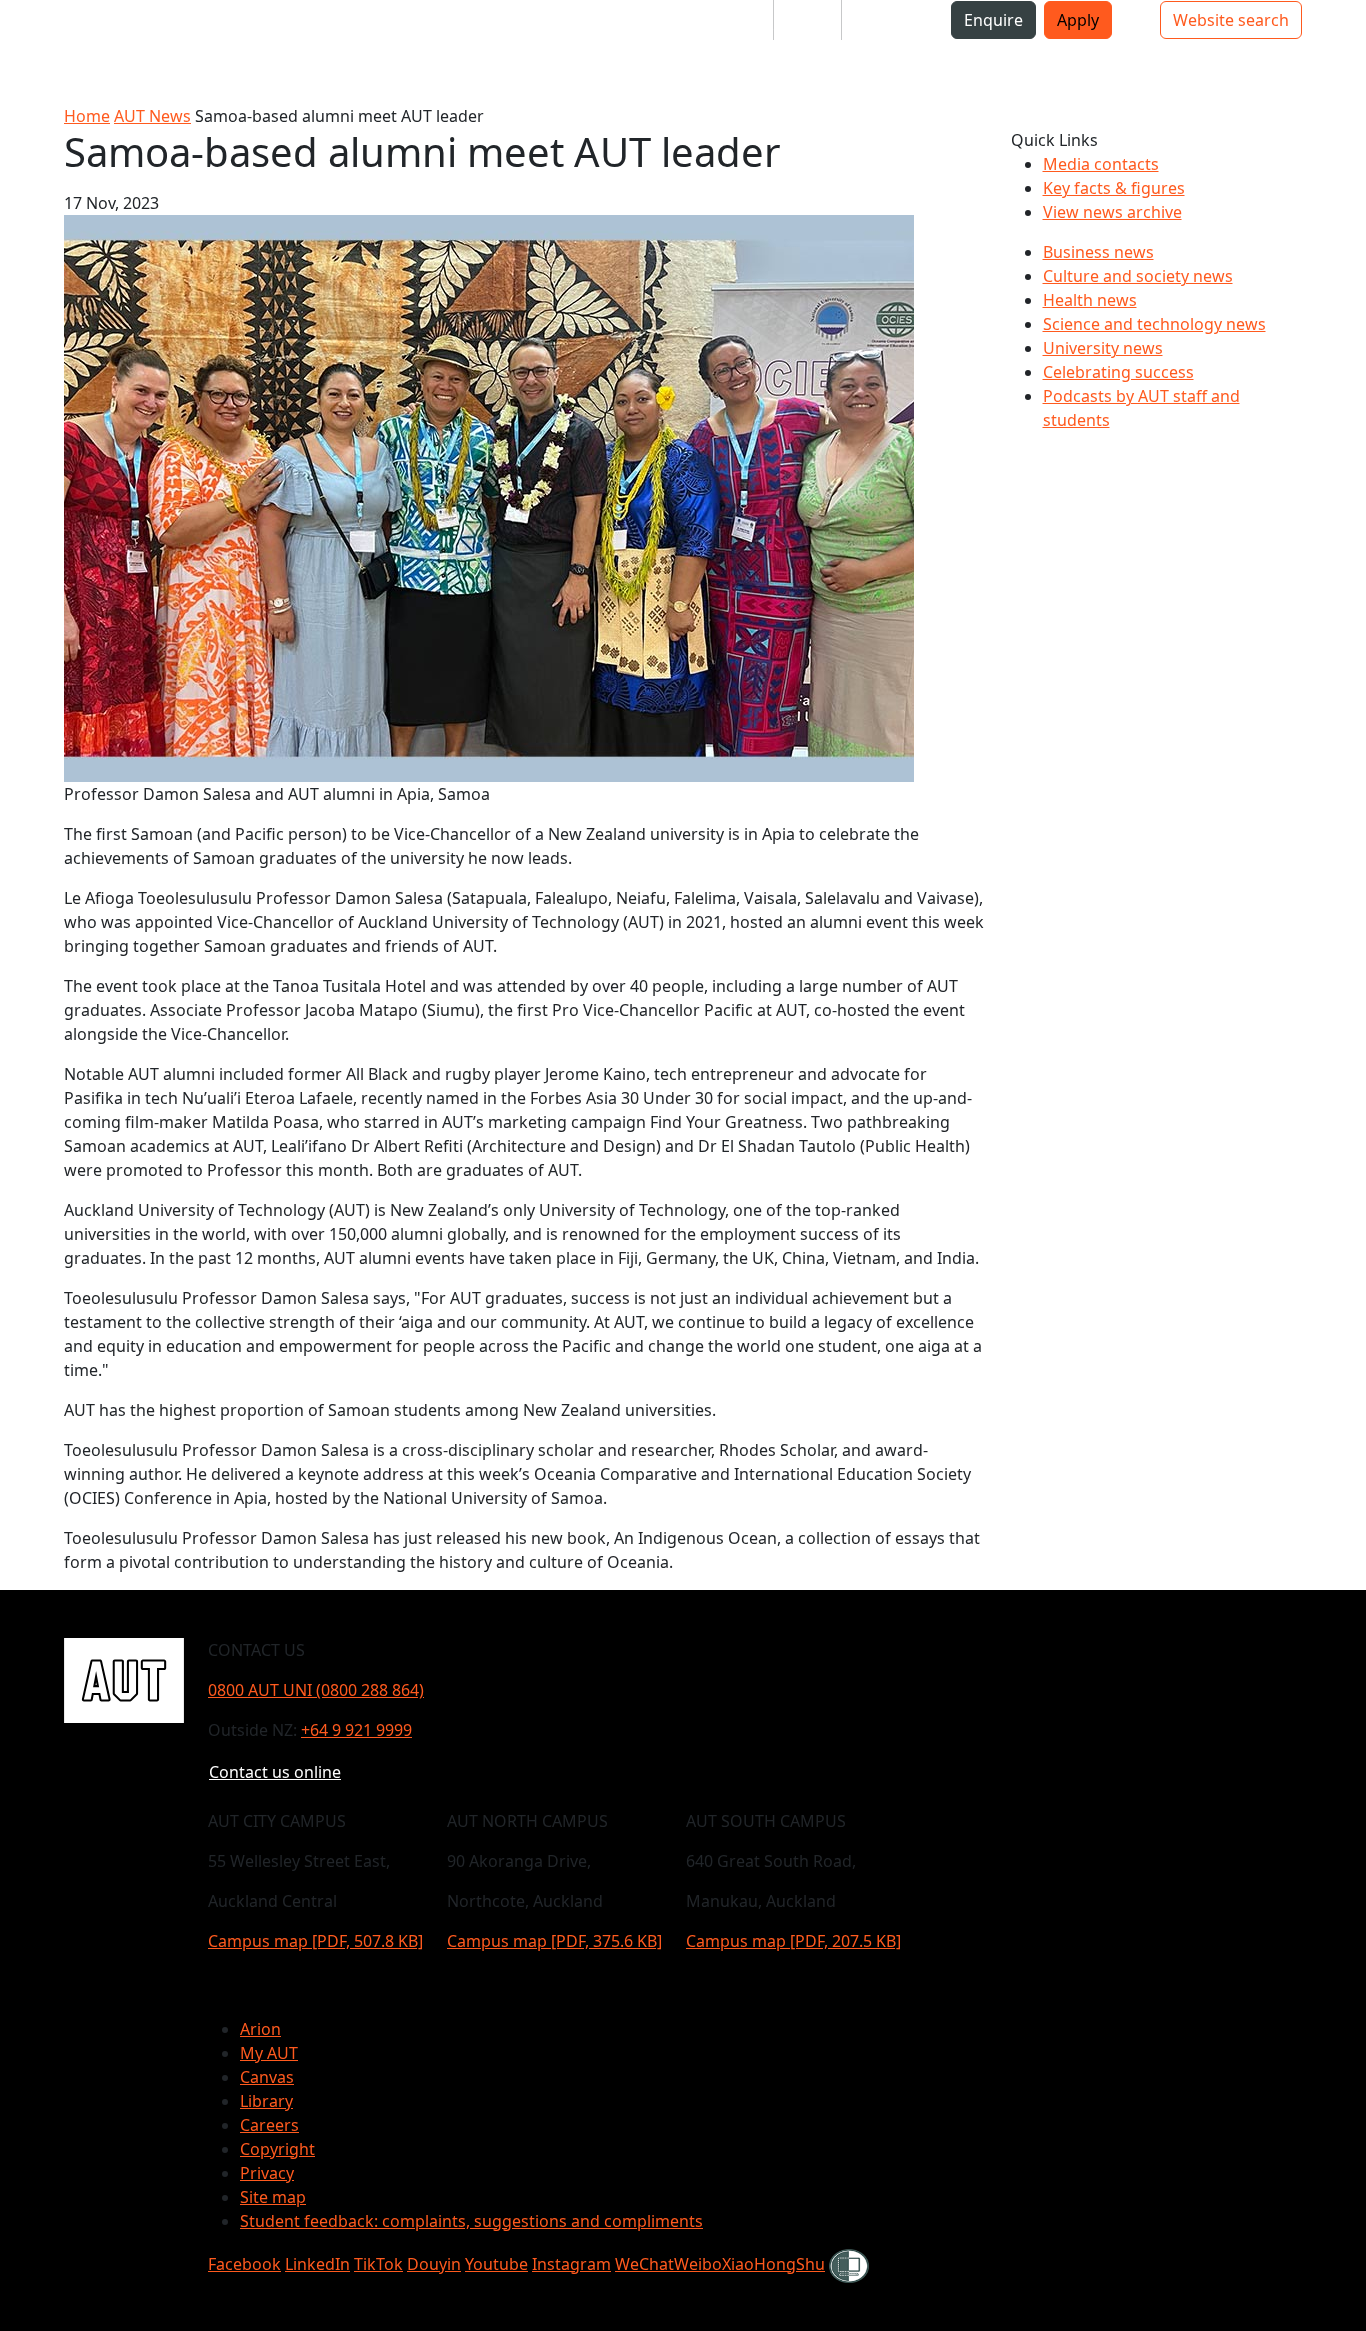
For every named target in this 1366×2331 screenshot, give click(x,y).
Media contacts (1101, 164)
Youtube (496, 2264)
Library (266, 2101)
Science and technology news (1154, 324)
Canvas (267, 2077)
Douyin (434, 2264)
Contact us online (275, 1772)
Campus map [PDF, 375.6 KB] (554, 1941)
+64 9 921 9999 (356, 1730)
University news (1103, 348)
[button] (95, 28)
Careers (269, 2125)
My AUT (269, 2053)
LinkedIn (317, 2264)
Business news (1098, 252)
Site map (273, 2197)
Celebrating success (1118, 372)
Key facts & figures (1114, 188)
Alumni (884, 20)
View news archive (1112, 212)
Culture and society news (1138, 276)
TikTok (378, 2264)
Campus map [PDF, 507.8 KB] (315, 1941)
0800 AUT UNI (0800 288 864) (316, 1690)
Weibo (698, 2264)
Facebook (244, 2264)
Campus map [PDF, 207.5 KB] (793, 1941)
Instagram (571, 2264)
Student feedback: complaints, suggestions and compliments (471, 2221)
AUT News (152, 116)
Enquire (993, 20)
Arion (260, 2029)
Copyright (277, 2149)
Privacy (267, 2173)
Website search (1231, 20)
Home (87, 116)
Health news (1090, 300)
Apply (1078, 20)
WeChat (644, 2264)
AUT (31, 51)
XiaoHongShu (773, 2264)
